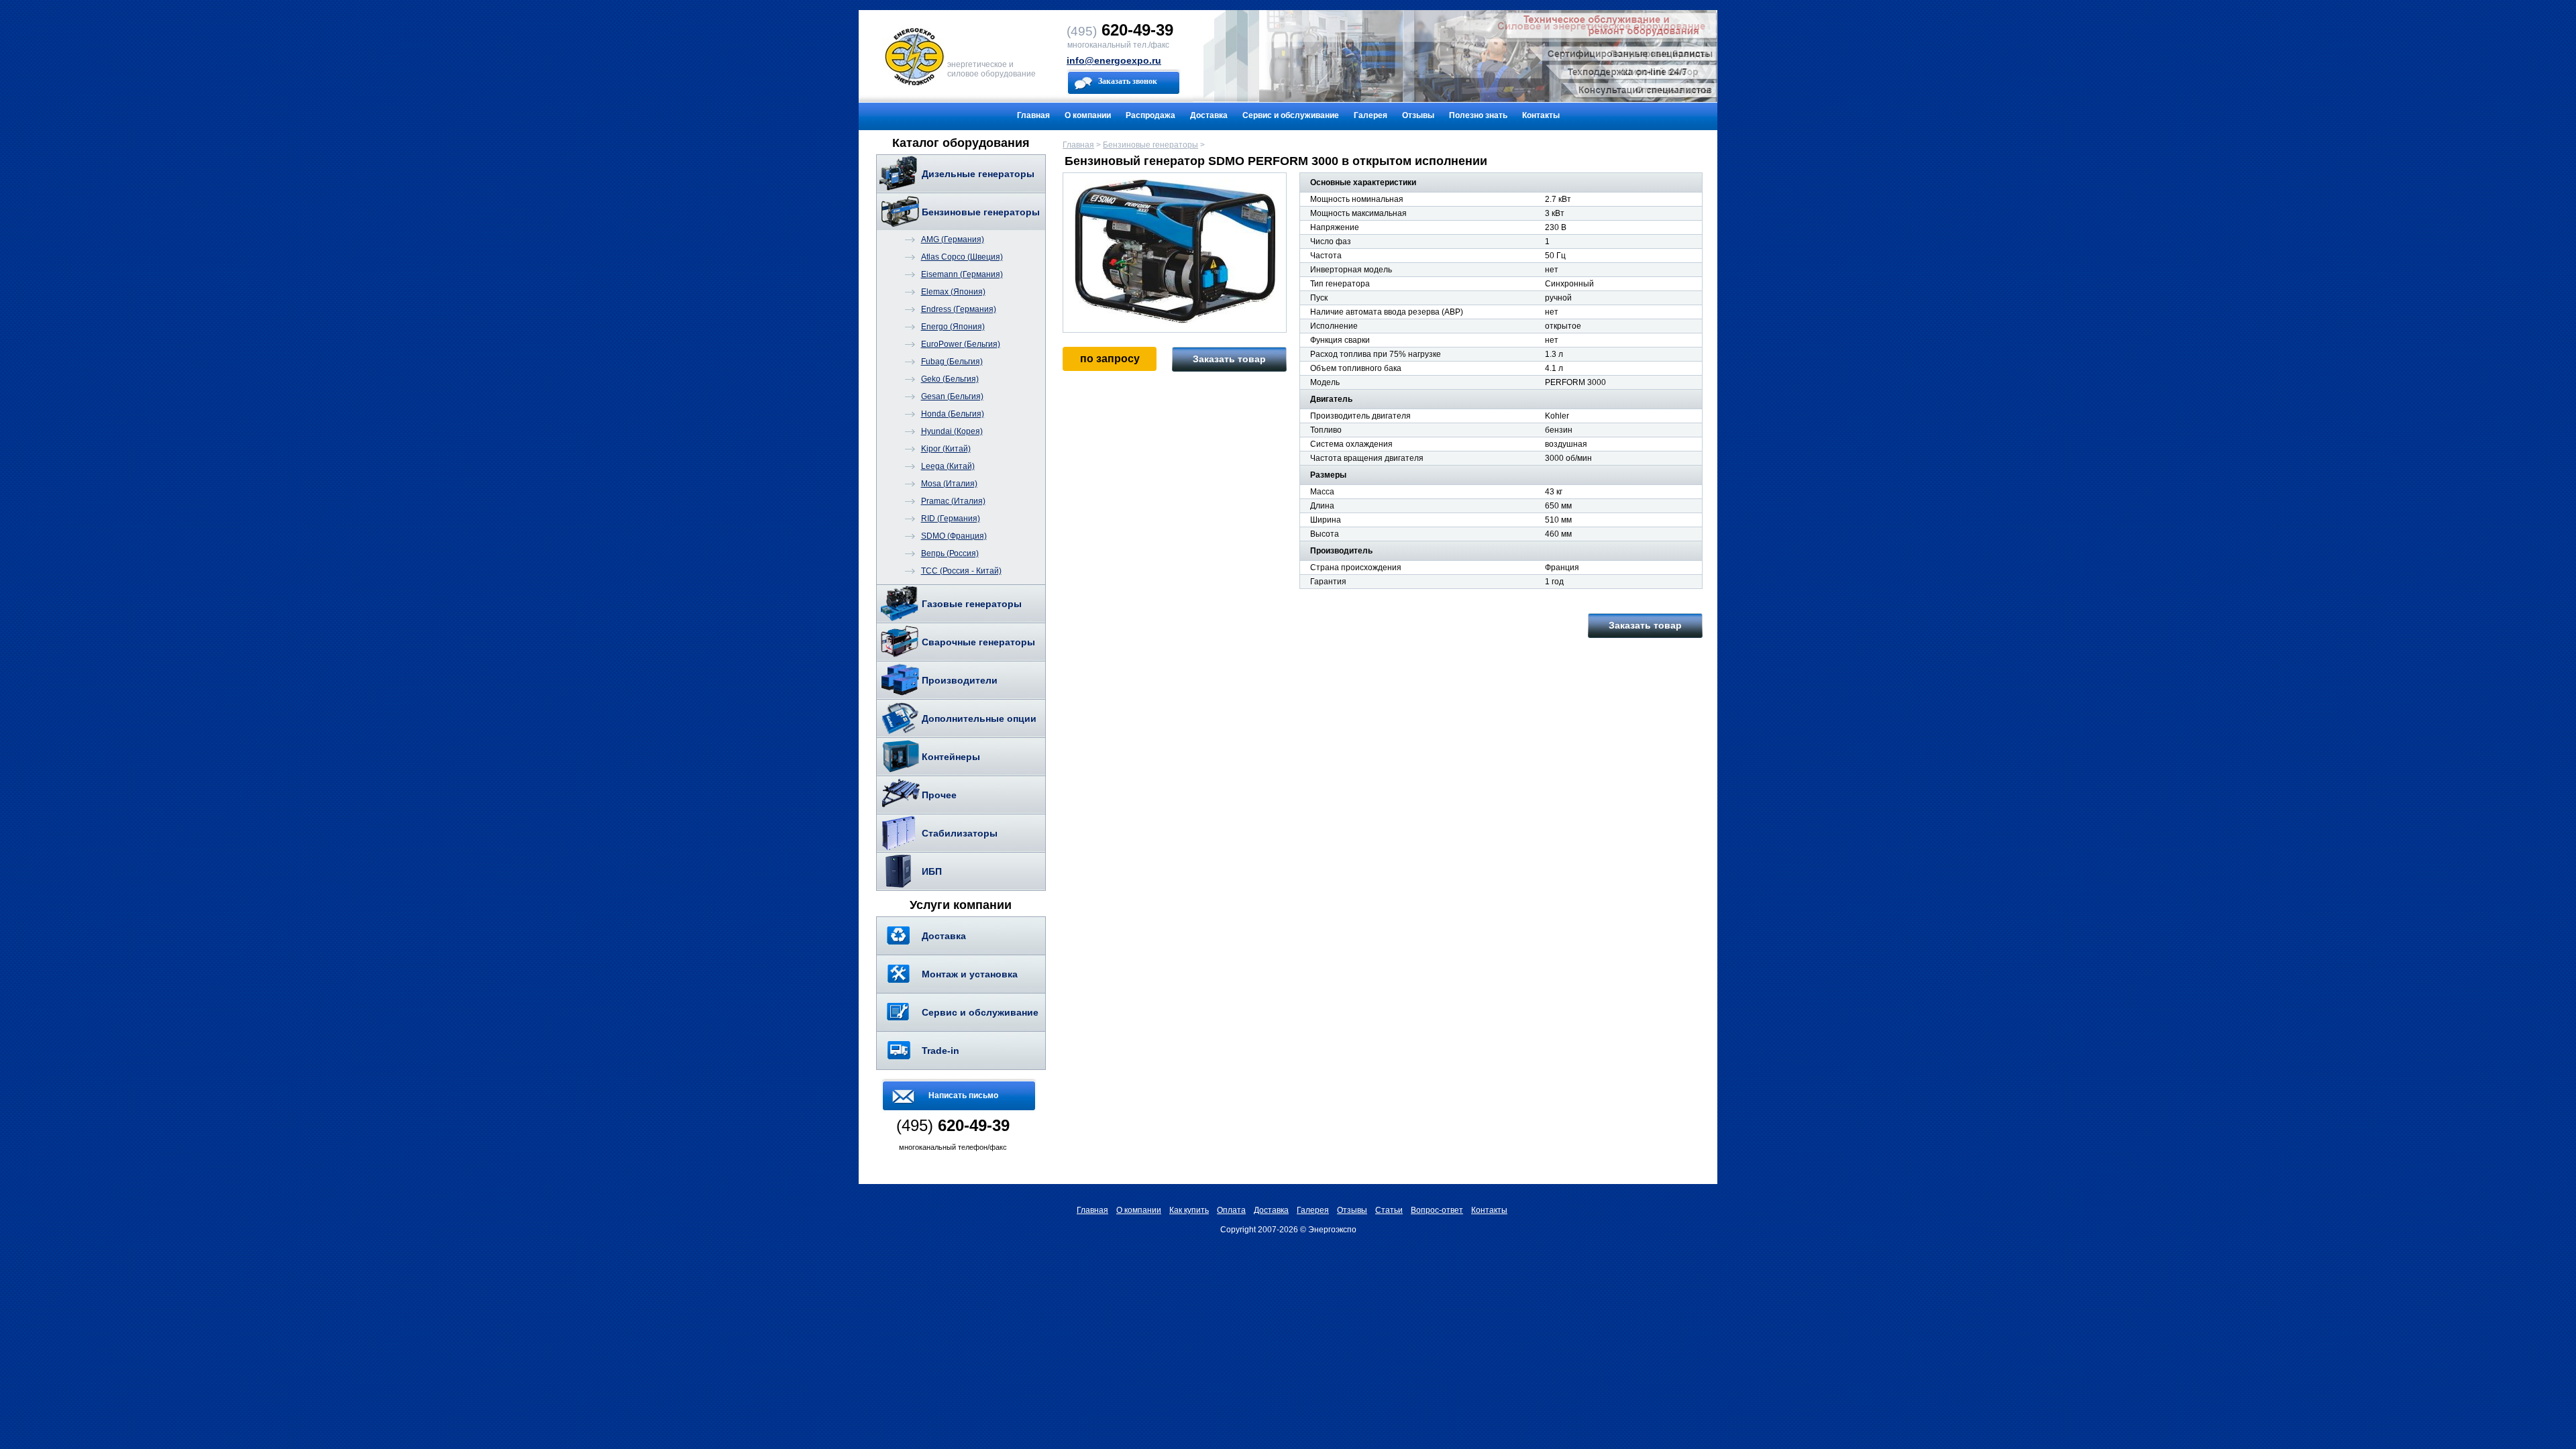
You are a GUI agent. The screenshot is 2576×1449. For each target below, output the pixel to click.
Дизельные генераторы (978, 174)
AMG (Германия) (953, 239)
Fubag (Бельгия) (952, 362)
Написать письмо (963, 1095)
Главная (1033, 115)
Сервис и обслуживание (1291, 115)
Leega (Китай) (948, 466)
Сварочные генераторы (978, 642)
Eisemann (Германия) (962, 274)
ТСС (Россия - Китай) (961, 571)
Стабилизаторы (960, 833)
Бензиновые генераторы (981, 212)
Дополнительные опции (979, 718)
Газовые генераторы (972, 604)
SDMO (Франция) (954, 536)
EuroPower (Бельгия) (961, 344)
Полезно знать (1478, 115)
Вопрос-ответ (1437, 1210)
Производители (960, 680)
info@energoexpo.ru (1114, 60)
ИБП (932, 871)
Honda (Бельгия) (953, 414)
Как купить (1189, 1210)
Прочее (939, 795)
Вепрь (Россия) (950, 553)
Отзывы (1418, 115)
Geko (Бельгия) (950, 379)
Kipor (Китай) (946, 449)
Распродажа (1150, 115)
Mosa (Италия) (949, 484)
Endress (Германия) (959, 309)
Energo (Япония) (953, 327)
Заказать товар (1229, 359)
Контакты (1541, 115)
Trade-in (941, 1051)
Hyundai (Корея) (952, 431)
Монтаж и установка (970, 974)
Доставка (1209, 115)
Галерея (1371, 115)
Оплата (1231, 1210)
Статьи (1389, 1210)
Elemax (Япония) (953, 292)
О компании (1088, 115)
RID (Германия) (951, 519)
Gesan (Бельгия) (952, 396)
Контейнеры (951, 757)
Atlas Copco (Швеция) (962, 257)
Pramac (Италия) (953, 501)
